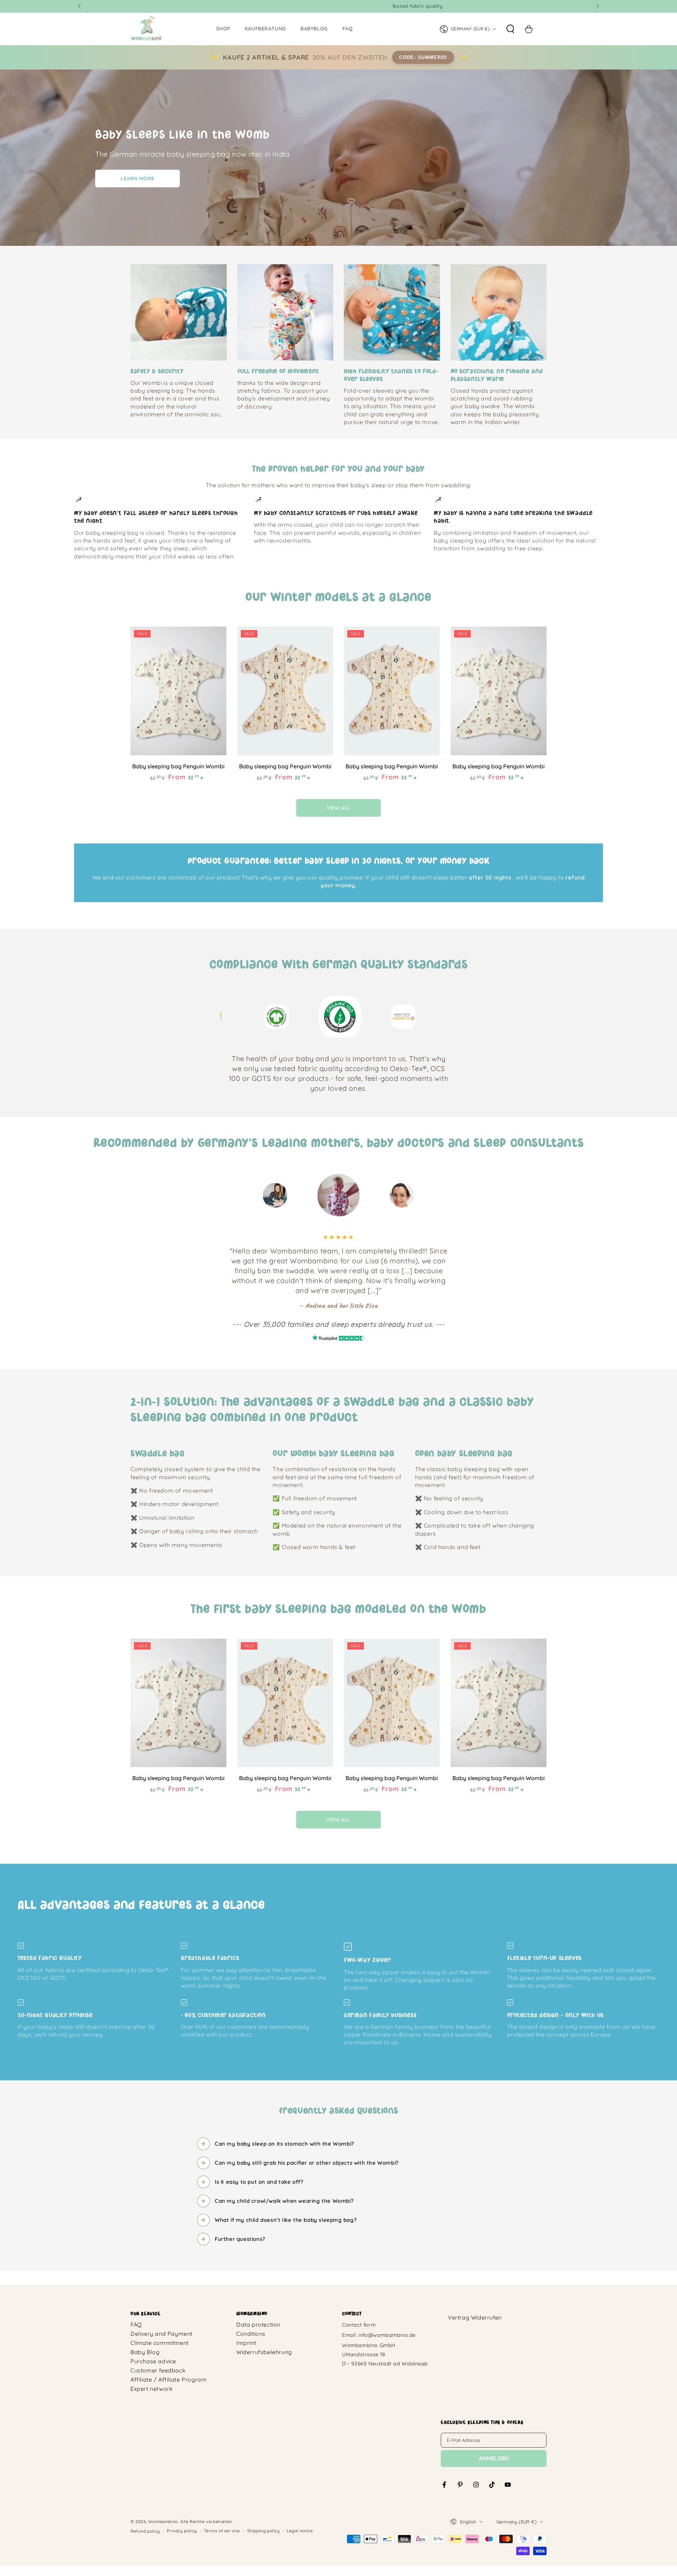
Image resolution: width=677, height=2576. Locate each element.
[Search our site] (510, 29)
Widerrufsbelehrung (264, 2352)
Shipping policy (264, 2531)
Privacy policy (182, 2531)
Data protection (258, 2324)
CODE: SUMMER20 (423, 57)
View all (338, 808)
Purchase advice (153, 2361)
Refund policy (145, 2531)
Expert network (152, 2389)
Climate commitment (160, 2343)
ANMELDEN (494, 2458)
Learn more (138, 179)
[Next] (450, 1017)
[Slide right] (597, 6)
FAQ (136, 2324)
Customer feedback (158, 2370)
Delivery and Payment (161, 2334)
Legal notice (300, 2531)
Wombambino (163, 2521)
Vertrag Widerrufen (475, 2317)
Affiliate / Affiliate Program (169, 2380)
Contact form (359, 2325)
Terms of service (222, 2531)
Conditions (251, 2334)
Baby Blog (145, 2352)
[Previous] (227, 1017)
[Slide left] (80, 6)
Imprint (246, 2343)
